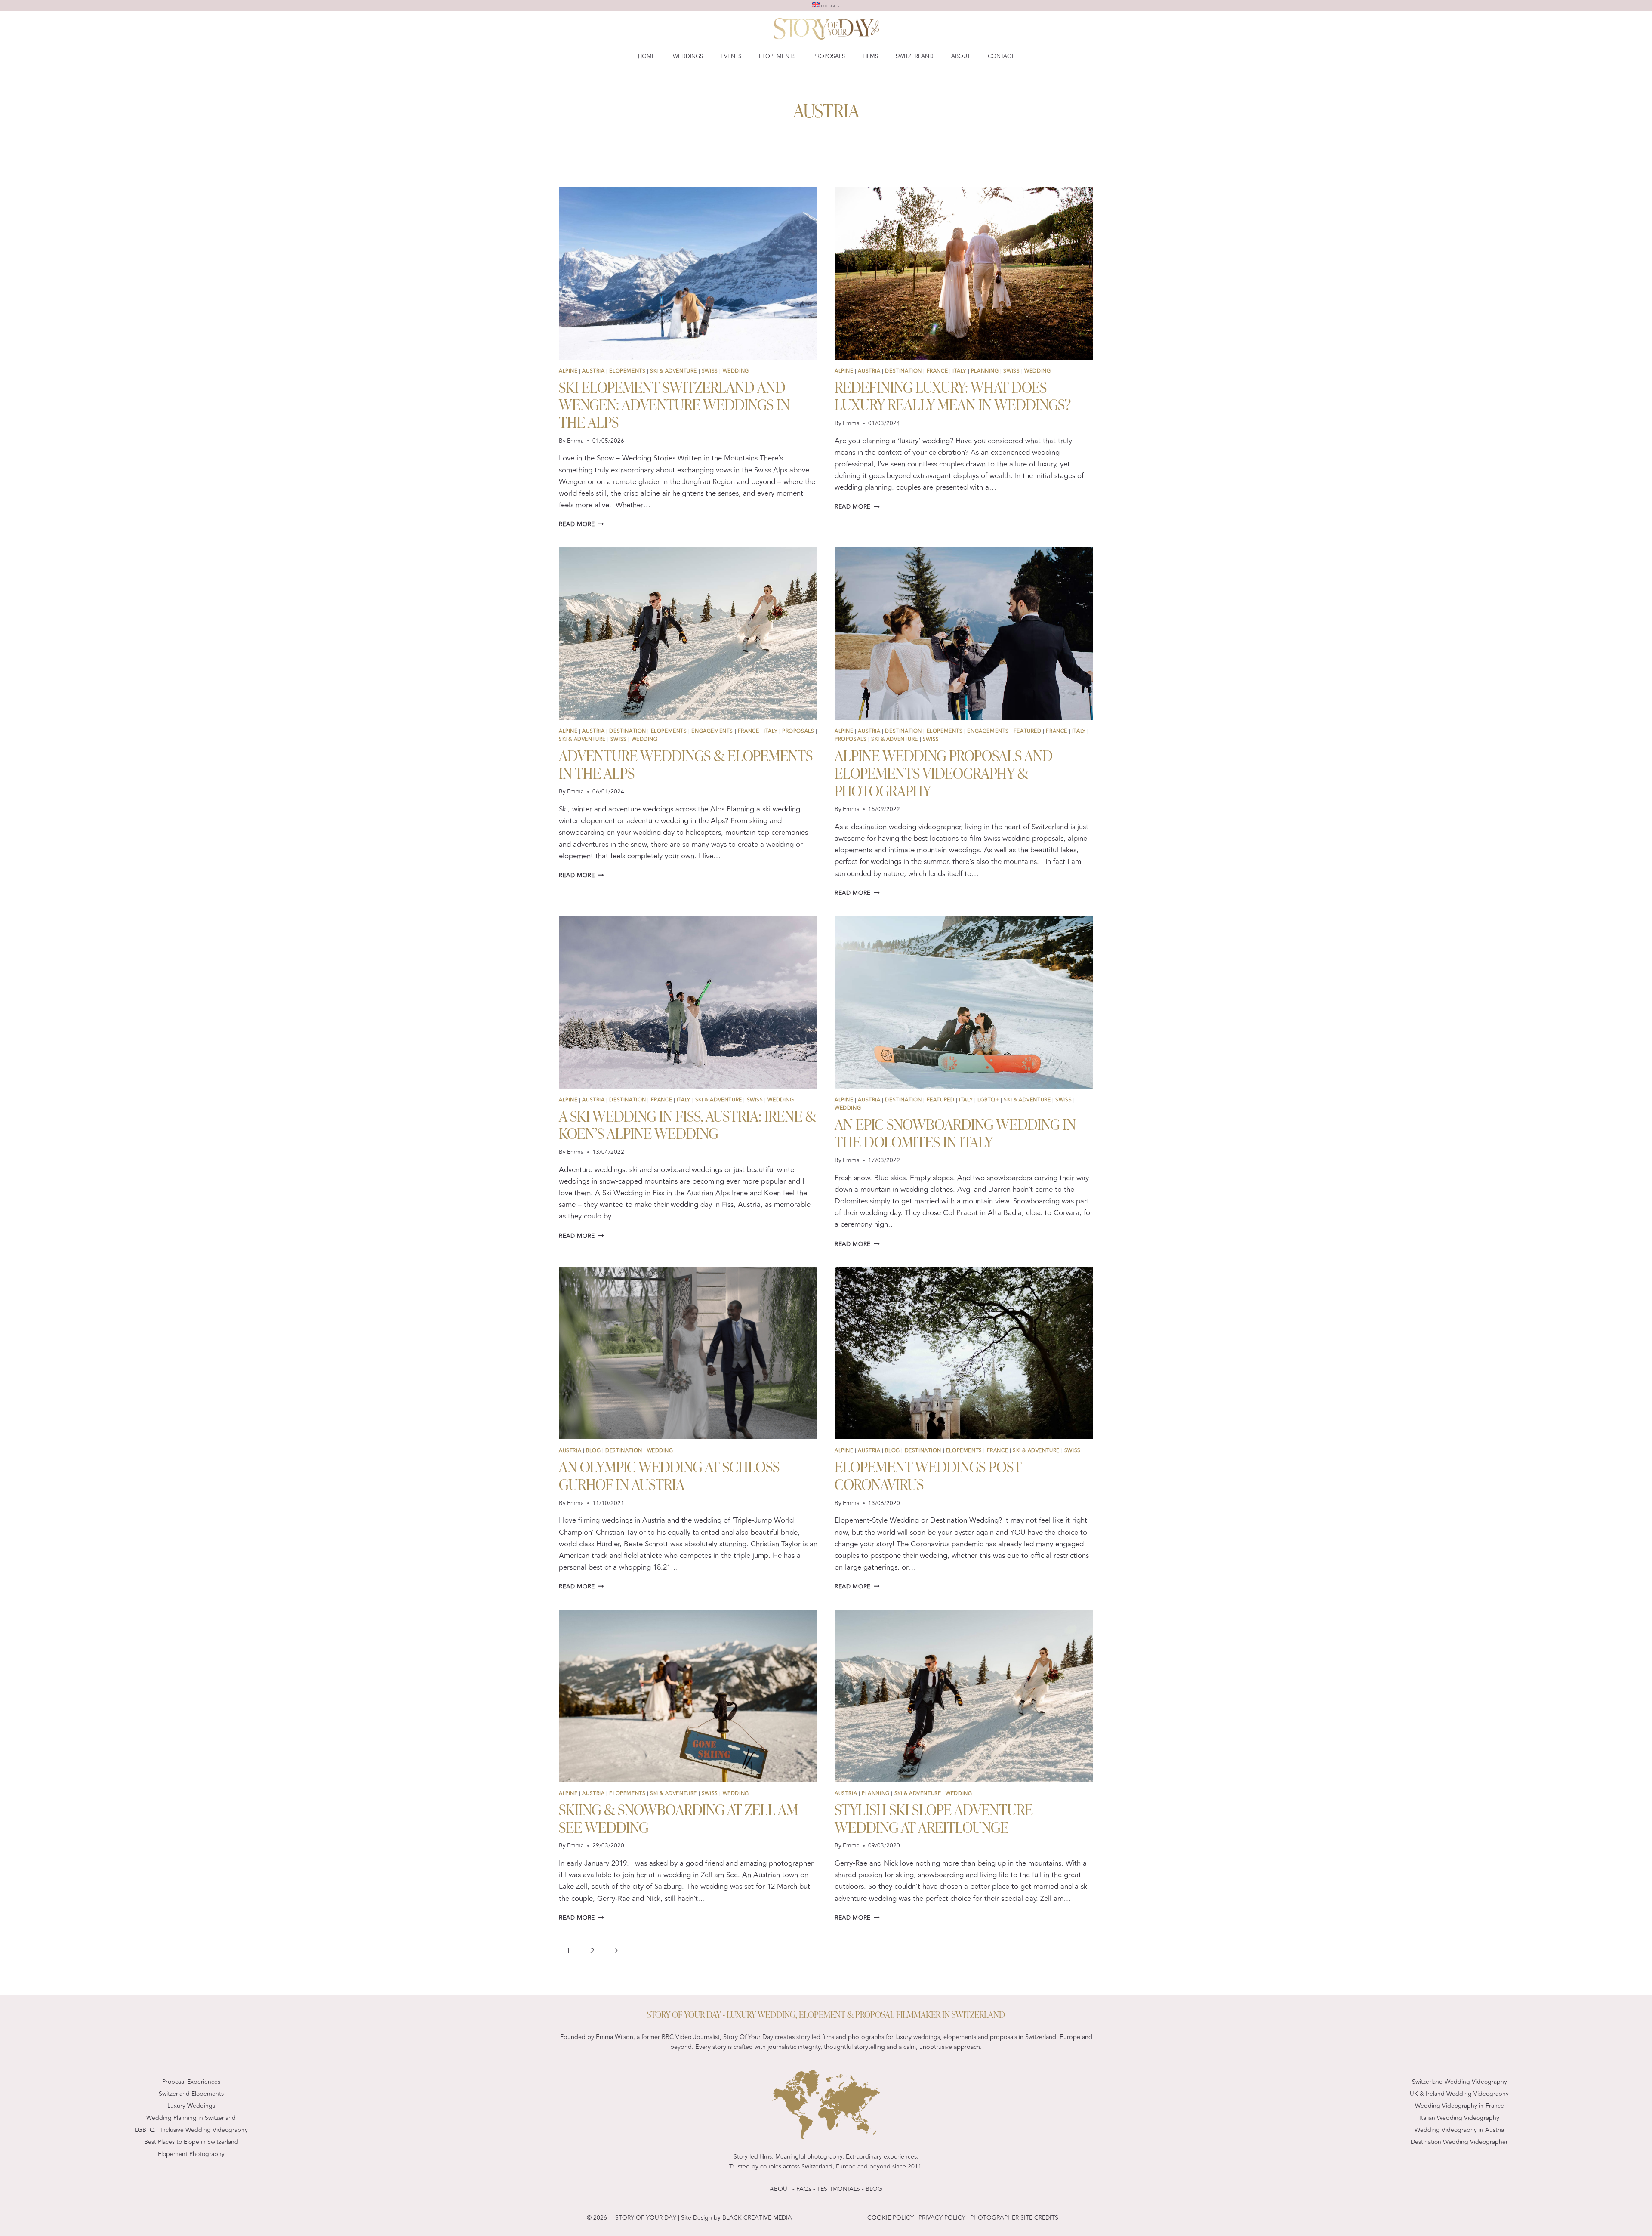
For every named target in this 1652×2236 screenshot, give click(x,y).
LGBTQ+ (988, 1100)
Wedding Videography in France (1459, 2106)
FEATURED (1028, 731)
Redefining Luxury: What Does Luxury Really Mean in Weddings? (953, 395)
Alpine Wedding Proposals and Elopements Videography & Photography (944, 772)
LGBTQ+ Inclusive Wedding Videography (191, 2130)
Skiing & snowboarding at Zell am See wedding (678, 1818)
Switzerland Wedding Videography (1459, 2082)
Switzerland (915, 56)
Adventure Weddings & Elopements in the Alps (686, 763)
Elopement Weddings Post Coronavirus (928, 1475)
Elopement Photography (191, 2154)
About (961, 56)
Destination (903, 371)
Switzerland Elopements (191, 2094)
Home (647, 56)
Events (731, 56)
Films (870, 56)
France (937, 371)
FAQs (804, 2189)
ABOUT (780, 2189)
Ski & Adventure (673, 371)
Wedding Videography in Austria (1459, 2130)
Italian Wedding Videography (1459, 2118)
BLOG (593, 1450)
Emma (575, 441)
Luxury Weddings (191, 2106)
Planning (985, 371)
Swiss (710, 371)
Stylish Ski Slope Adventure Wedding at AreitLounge (934, 1818)
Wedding (736, 371)
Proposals (829, 56)
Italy (959, 371)
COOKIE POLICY (891, 2218)
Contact (1001, 56)
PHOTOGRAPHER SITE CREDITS (1014, 2218)
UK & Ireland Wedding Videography (1459, 2094)
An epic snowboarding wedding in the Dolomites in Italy (955, 1132)
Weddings (688, 56)
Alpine (568, 371)
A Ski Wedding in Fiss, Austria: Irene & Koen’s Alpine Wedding (687, 1124)
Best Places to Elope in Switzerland (191, 2142)
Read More (581, 524)
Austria (593, 371)
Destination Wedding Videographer (1459, 2142)
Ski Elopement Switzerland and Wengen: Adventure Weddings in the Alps (674, 404)
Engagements (712, 731)
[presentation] (688, 273)
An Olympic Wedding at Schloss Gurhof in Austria (669, 1475)
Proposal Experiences (191, 2082)
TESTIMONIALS (838, 2189)
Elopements (777, 56)
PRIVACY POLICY (941, 2218)
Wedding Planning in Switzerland (191, 2118)
